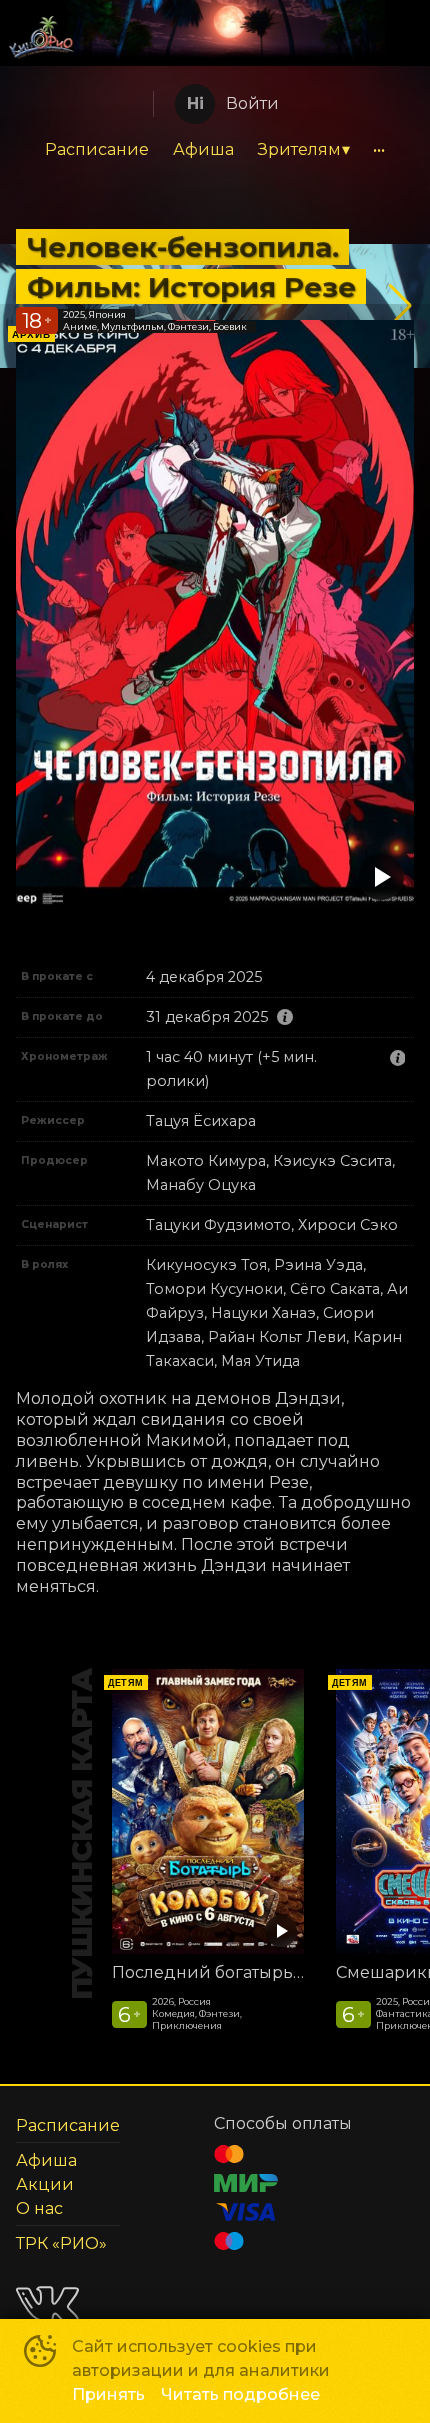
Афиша (203, 149)
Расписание (97, 149)
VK (47, 2304)
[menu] (215, 150)
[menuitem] (97, 150)
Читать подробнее (240, 2394)
